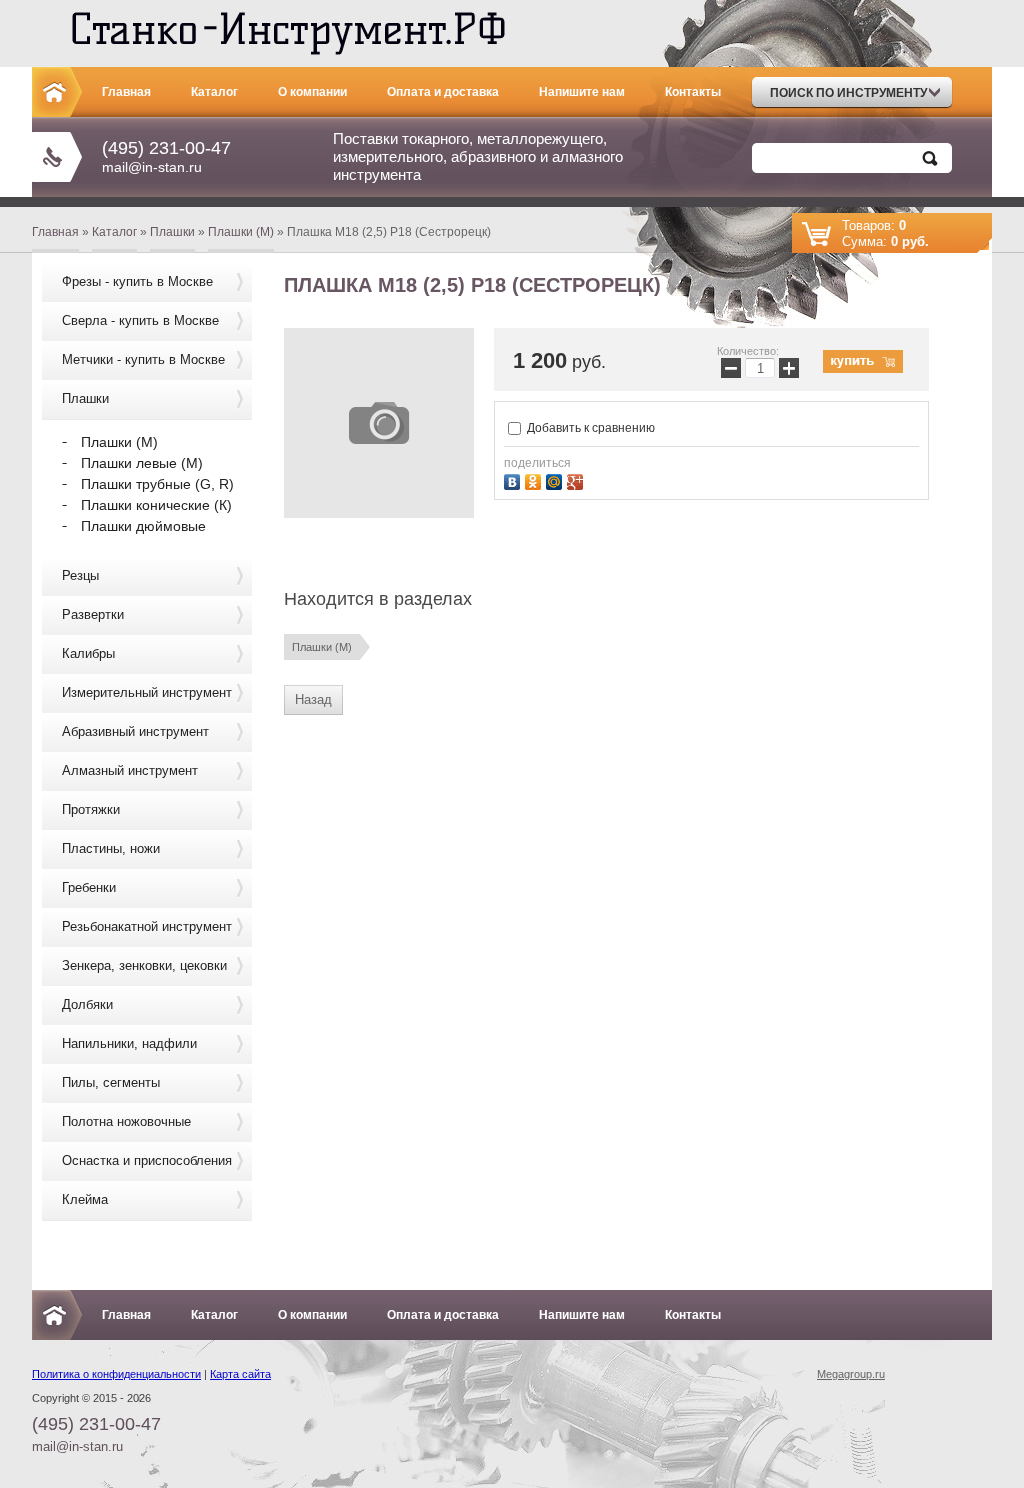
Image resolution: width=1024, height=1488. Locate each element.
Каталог (214, 92)
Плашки (172, 232)
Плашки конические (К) (156, 505)
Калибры (88, 653)
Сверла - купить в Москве (140, 320)
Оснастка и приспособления (147, 1160)
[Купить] (863, 361)
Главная (126, 92)
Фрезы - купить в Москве (137, 281)
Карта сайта (240, 1374)
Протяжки (91, 809)
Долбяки (87, 1004)
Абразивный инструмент (135, 731)
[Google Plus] (577, 479)
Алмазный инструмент (130, 770)
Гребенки (89, 887)
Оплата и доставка (443, 92)
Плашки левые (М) (142, 463)
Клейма (85, 1199)
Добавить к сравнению (589, 428)
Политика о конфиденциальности (116, 1374)
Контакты (693, 92)
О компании (312, 92)
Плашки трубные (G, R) (157, 484)
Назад (313, 699)
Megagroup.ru (851, 1374)
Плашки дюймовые (143, 526)
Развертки (93, 614)
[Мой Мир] (556, 479)
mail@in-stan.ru (152, 167)
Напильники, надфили (129, 1043)
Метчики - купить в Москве (143, 359)
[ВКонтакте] (514, 479)
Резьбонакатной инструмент (147, 926)
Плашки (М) (241, 232)
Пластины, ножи (111, 848)
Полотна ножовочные (126, 1121)
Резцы (80, 575)
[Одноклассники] (535, 479)
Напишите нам (582, 92)
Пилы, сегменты (111, 1082)
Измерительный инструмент (147, 692)
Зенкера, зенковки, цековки (144, 965)
